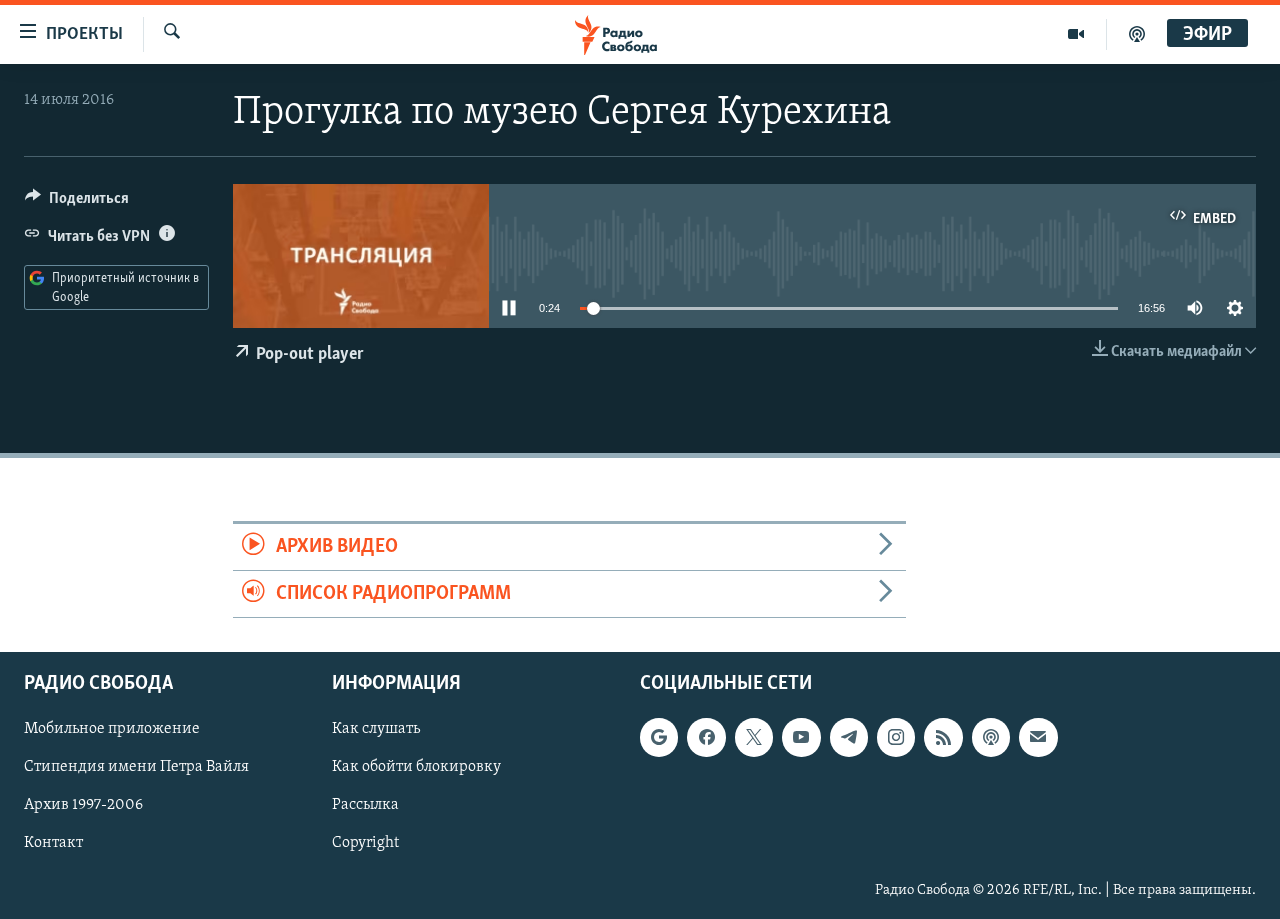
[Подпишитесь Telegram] (849, 738)
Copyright (365, 844)
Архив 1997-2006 (83, 806)
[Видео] (1076, 34)
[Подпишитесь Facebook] (706, 738)
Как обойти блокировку (416, 768)
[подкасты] (1137, 34)
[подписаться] (1038, 738)
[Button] (77, 203)
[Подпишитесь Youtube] (801, 738)
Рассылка (365, 806)
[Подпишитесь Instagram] (896, 738)
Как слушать (376, 730)
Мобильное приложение (112, 730)
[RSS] (943, 738)
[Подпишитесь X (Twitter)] (754, 738)
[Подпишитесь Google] (659, 738)
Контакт (53, 844)
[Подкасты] (991, 738)
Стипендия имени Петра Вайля (136, 768)
